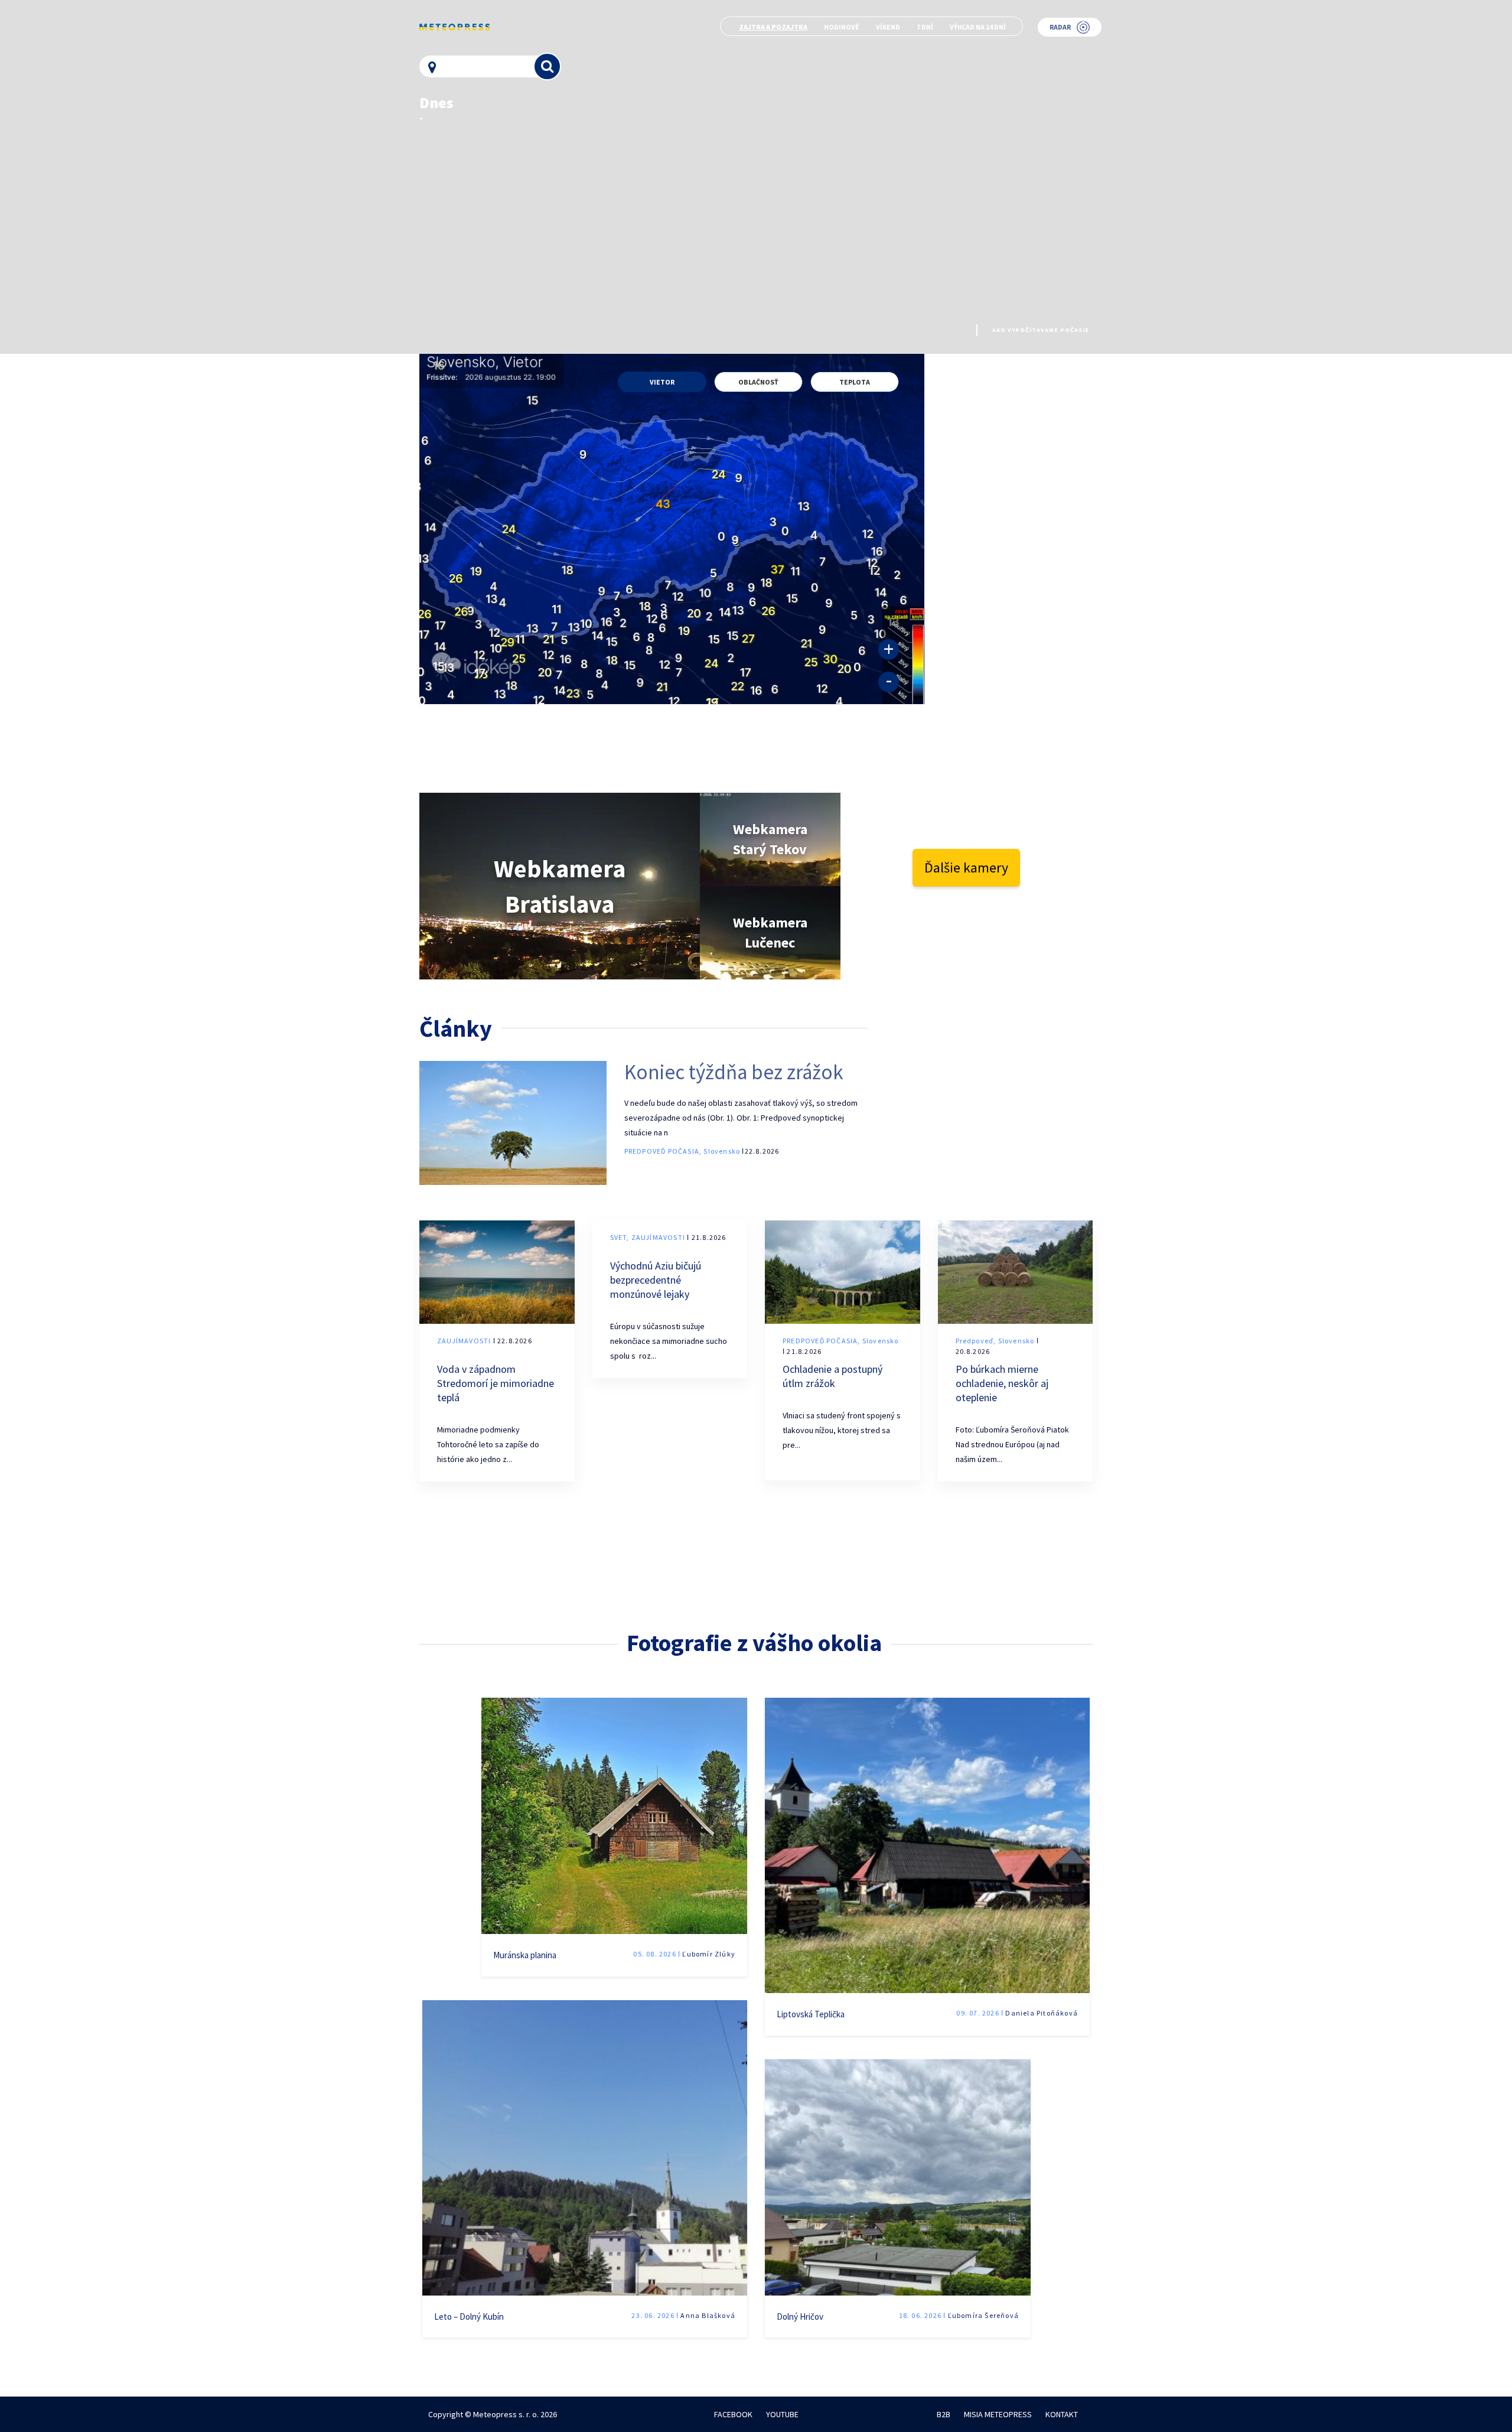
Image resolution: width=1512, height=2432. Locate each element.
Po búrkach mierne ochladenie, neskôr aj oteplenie (1002, 1383)
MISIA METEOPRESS (998, 2414)
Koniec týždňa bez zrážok (734, 1072)
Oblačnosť (758, 382)
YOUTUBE (782, 2414)
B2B (944, 2414)
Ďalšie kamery (966, 867)
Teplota (855, 382)
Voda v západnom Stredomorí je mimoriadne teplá (496, 1383)
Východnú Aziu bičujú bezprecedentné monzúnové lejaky (656, 1280)
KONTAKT (1062, 2414)
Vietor (662, 382)
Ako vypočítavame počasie (1041, 330)
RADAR (1060, 27)
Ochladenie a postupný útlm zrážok (832, 1376)
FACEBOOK (733, 2414)
